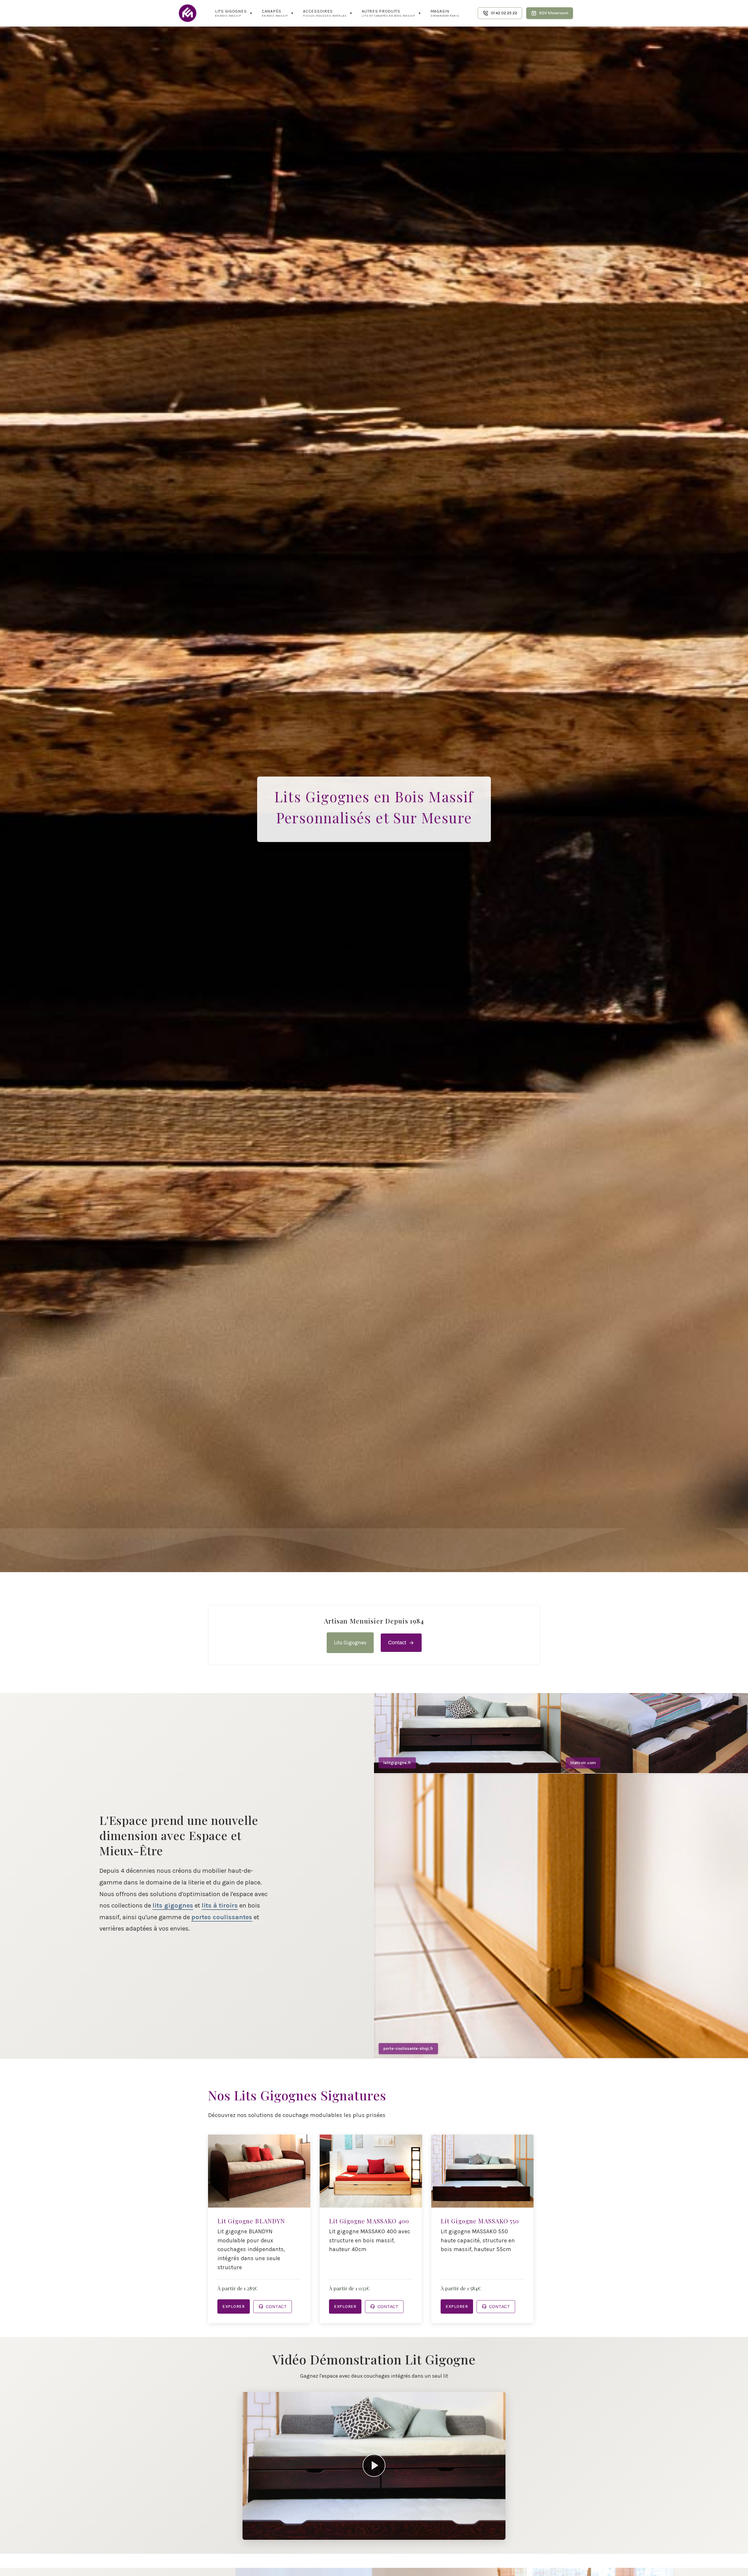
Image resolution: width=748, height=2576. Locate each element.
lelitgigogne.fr (397, 1763)
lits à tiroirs (220, 1905)
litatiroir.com (583, 1763)
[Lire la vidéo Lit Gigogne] (374, 2466)
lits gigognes (173, 1905)
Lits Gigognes (350, 1643)
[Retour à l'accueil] (188, 13)
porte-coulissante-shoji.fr (408, 2048)
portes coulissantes (222, 1917)
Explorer (234, 2306)
